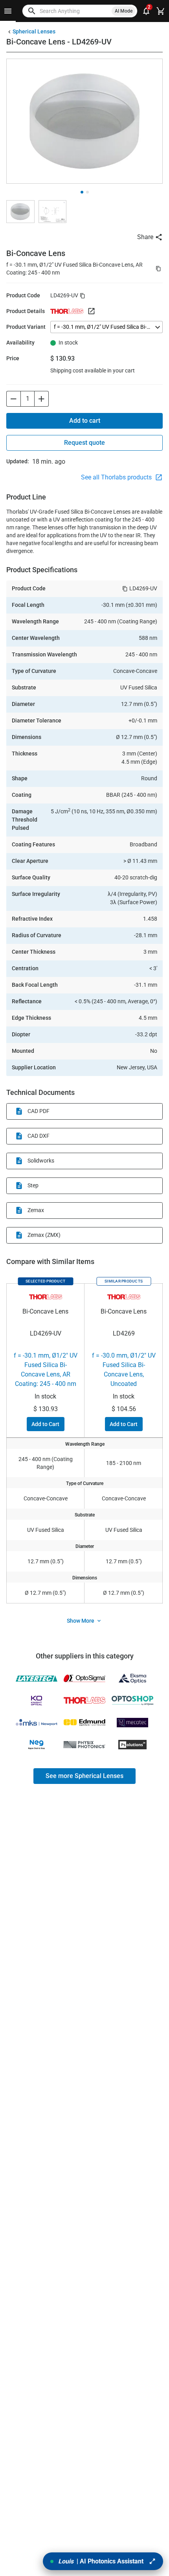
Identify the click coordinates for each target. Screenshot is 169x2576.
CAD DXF (39, 1136)
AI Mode (124, 11)
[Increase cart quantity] (42, 399)
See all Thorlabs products (117, 477)
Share (145, 237)
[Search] (32, 11)
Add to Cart (45, 1424)
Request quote (84, 443)
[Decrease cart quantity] (13, 399)
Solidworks (41, 1161)
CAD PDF (39, 1111)
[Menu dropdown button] (8, 11)
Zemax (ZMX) (44, 1235)
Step (33, 1185)
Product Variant (26, 327)
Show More (81, 1621)
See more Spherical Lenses (84, 1776)
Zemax (36, 1210)
